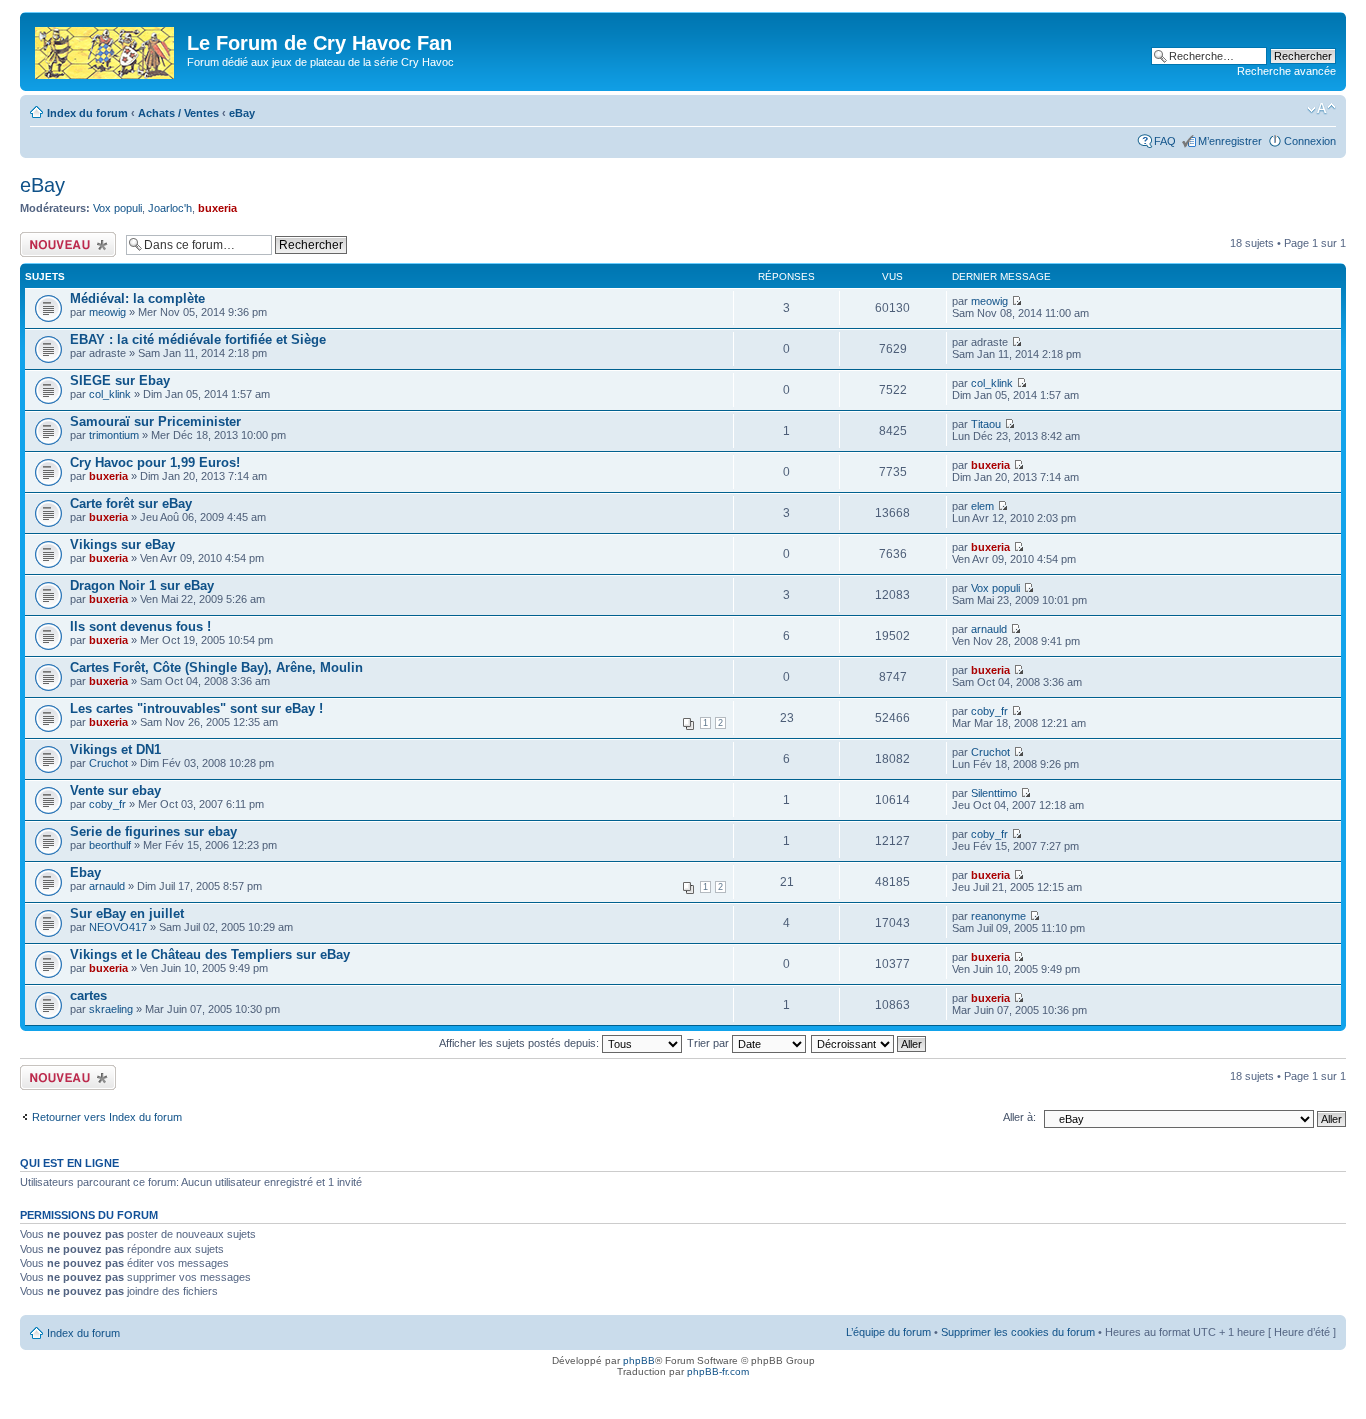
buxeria (217, 208)
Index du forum (87, 113)
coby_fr (989, 711)
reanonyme (998, 916)
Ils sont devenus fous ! (140, 626)
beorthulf (110, 845)
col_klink (110, 394)
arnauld (989, 629)
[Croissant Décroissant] (869, 1043)
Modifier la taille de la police (1321, 109)
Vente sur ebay (115, 790)
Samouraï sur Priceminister (155, 421)
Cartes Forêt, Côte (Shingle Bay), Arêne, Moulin (216, 667)
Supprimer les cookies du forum (1018, 1332)
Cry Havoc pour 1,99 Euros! (155, 462)
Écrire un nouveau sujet (64, 244)
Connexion (1310, 141)
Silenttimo (994, 793)
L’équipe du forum (888, 1332)
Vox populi (117, 208)
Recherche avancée (1286, 71)
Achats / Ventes (178, 113)
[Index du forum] (106, 49)
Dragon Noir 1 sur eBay (142, 585)
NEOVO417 (118, 927)
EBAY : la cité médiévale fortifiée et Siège (198, 339)
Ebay (85, 872)
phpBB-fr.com (718, 1371)
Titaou (986, 424)
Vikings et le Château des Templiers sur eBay (210, 954)
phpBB (639, 1360)
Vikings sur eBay (122, 544)
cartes (88, 995)
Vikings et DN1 (115, 749)
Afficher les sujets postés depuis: (520, 1043)
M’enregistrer (1230, 141)
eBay (242, 113)
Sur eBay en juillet (127, 913)
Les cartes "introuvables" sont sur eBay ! (196, 708)
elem (982, 506)
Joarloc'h (170, 208)
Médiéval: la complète (137, 298)
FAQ (1165, 141)
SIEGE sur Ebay (120, 380)
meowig (107, 312)
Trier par (709, 1043)
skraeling (111, 1009)
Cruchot (108, 763)
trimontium (114, 435)
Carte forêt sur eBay (131, 503)
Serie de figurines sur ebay (153, 831)
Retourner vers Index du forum (107, 1117)
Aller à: (1019, 1117)
